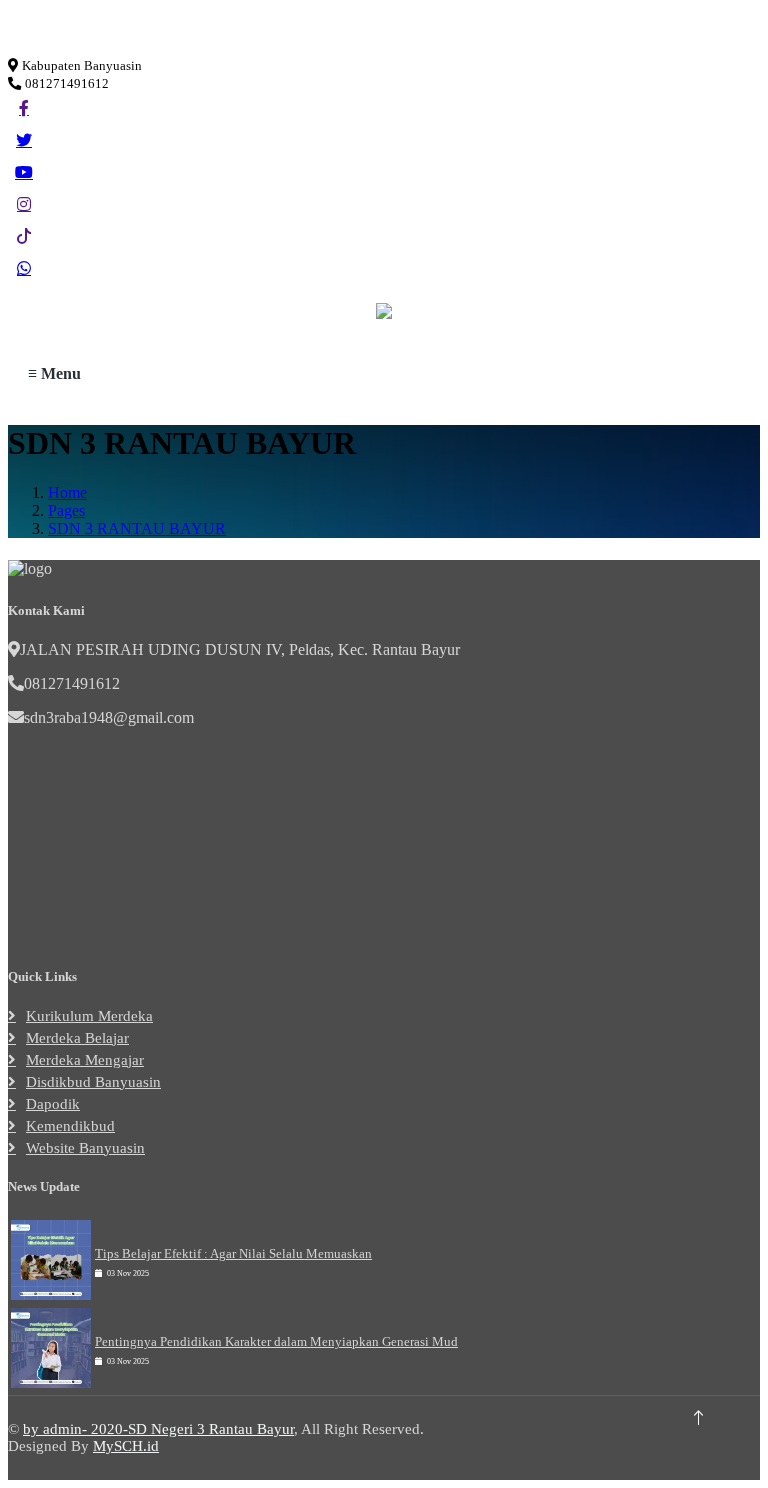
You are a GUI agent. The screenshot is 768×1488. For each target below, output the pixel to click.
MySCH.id (126, 1446)
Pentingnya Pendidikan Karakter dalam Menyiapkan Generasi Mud (276, 1341)
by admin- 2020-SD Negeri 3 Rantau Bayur (158, 1429)
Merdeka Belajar (77, 1038)
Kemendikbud (70, 1126)
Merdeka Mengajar (85, 1060)
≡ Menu (54, 373)
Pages (66, 510)
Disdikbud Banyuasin (93, 1082)
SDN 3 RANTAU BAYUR (137, 528)
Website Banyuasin (85, 1148)
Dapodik (53, 1104)
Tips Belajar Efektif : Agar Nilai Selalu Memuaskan (233, 1253)
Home (67, 492)
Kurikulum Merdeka (89, 1016)
